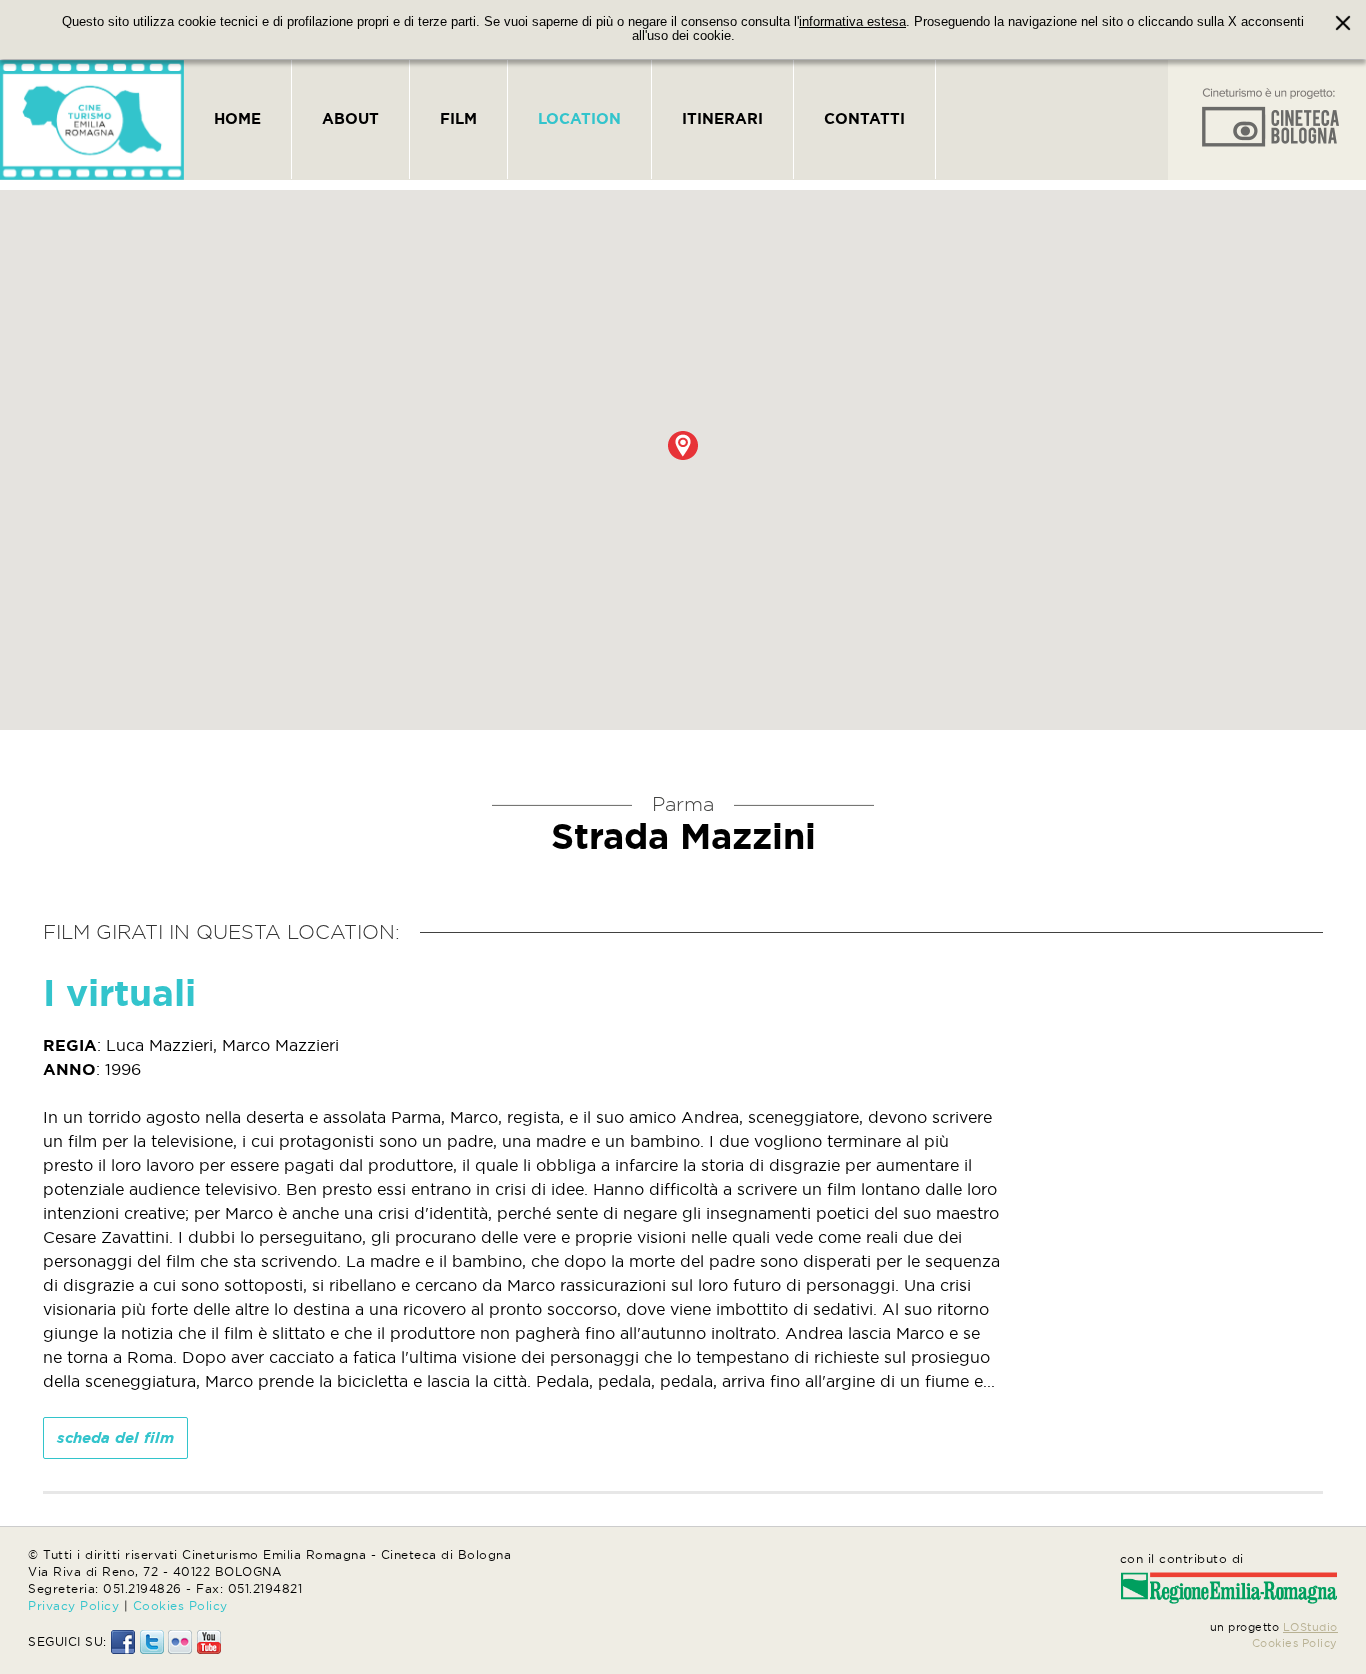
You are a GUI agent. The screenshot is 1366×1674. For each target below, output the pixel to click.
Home (237, 118)
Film (458, 118)
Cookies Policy (180, 1605)
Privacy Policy (73, 1605)
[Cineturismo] (92, 120)
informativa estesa (852, 22)
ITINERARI (722, 118)
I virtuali (119, 992)
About (350, 118)
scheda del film (115, 1437)
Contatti (864, 118)
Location (579, 118)
